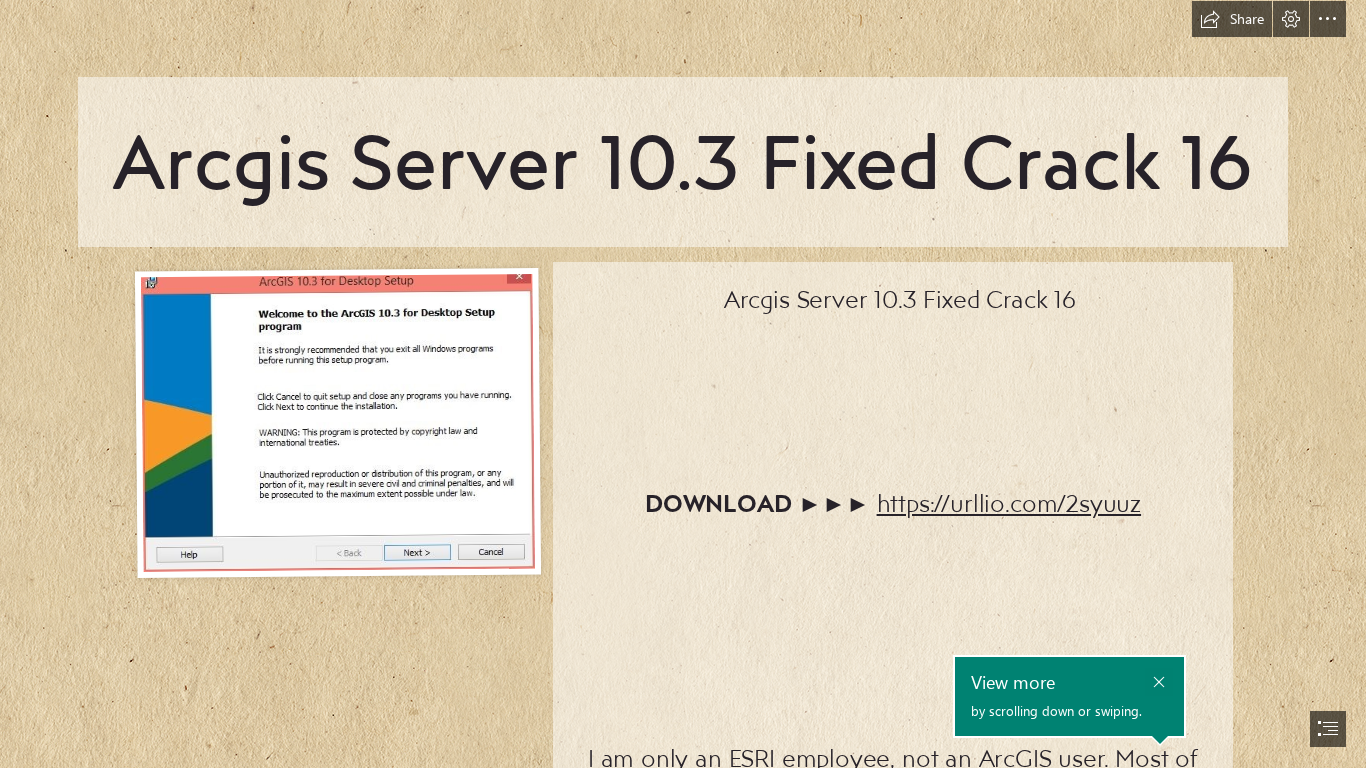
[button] (1232, 19)
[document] (683, 384)
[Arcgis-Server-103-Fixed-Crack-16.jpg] (337, 422)
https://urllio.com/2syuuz (1009, 502)
